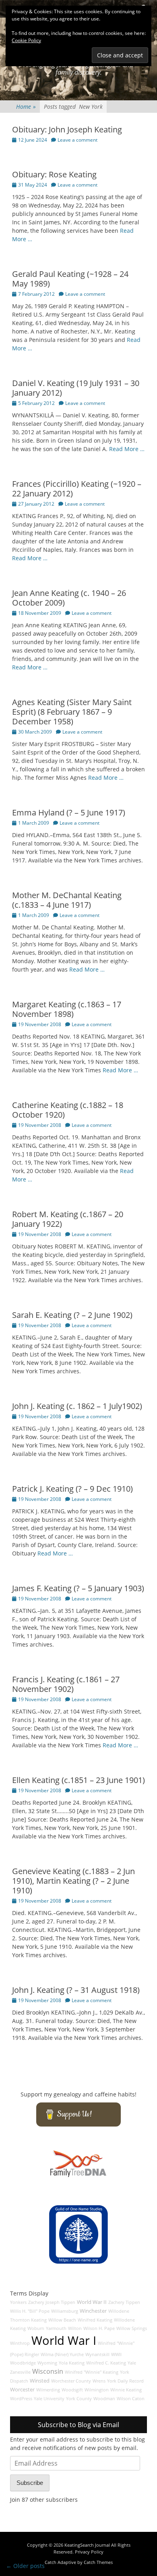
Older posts (25, 2566)
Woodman (104, 2399)
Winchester (93, 2311)
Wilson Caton (131, 2399)
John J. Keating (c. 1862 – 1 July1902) (77, 1406)
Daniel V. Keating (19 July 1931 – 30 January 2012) (76, 388)
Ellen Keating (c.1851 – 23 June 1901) (78, 1780)
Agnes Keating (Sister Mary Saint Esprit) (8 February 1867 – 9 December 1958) (72, 712)
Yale (132, 2363)
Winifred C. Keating (106, 2363)
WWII (116, 2354)
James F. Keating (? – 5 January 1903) (78, 1588)
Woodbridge (23, 2363)
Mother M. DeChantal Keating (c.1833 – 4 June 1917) (67, 900)
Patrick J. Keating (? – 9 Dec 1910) (72, 1489)
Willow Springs (132, 2328)
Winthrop (20, 2343)
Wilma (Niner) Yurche (62, 2354)
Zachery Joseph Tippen (52, 2302)
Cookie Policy (26, 40)
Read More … (127, 449)
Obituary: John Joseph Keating (67, 129)
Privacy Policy (89, 2552)
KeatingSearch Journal (87, 2545)
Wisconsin (48, 2371)
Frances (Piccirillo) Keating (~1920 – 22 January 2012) (77, 489)
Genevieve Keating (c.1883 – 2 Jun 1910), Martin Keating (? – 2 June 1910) (73, 1881)
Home (26, 107)
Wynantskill (97, 2354)
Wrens (99, 2381)
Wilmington (97, 2390)
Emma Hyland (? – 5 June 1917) (69, 812)
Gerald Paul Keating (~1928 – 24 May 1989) (70, 279)
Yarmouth (56, 2328)
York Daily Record (125, 2381)
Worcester (22, 2390)
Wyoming (47, 2363)
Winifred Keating (95, 2320)
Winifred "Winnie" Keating (92, 2372)
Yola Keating (72, 2363)
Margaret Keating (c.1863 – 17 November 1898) (67, 1009)
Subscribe (30, 2483)
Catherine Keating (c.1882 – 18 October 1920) (68, 1110)
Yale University (49, 2399)
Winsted (40, 2381)
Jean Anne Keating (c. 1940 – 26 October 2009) (69, 598)
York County (79, 2399)
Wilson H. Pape (99, 2328)
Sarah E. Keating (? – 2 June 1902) (72, 1315)
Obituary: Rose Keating (54, 174)
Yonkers (18, 2302)
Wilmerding (48, 2390)
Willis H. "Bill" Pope (30, 2311)
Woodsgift (72, 2390)
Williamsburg (65, 2311)
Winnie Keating (126, 2390)
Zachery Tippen (124, 2302)
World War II (92, 2302)
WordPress (21, 2399)
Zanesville (20, 2372)
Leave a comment (77, 140)
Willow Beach (62, 2320)
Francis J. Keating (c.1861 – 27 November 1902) (66, 1684)
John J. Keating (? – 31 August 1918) (76, 1990)
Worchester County (71, 2381)
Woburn (36, 2328)
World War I (64, 2340)
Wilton (75, 2328)
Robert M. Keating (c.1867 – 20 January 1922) (68, 1219)
